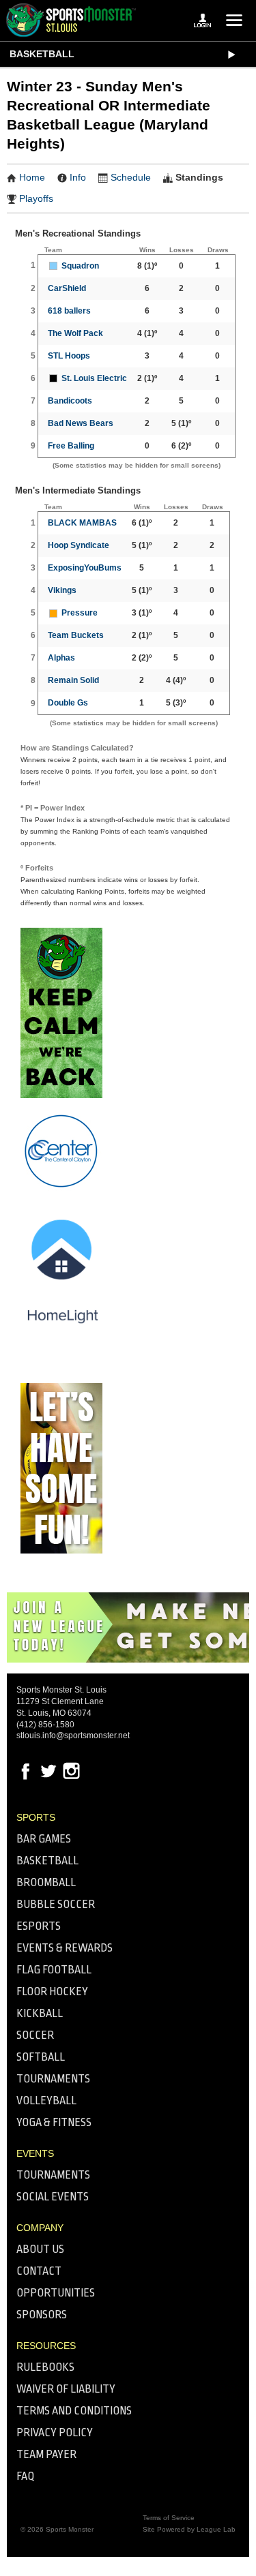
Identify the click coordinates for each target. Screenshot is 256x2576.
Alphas (61, 658)
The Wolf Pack (75, 333)
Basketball (42, 54)
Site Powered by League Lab (189, 2529)
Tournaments (53, 2079)
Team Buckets (76, 635)
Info (78, 177)
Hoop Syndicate (79, 545)
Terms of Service (169, 2518)
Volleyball (46, 2101)
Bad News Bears (81, 423)
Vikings (62, 590)
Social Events (53, 2197)
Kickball (40, 2013)
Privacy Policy (55, 2433)
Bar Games (44, 1839)
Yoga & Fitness (54, 2122)
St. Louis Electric (94, 378)
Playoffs (36, 198)
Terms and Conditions (74, 2411)
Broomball (46, 1882)
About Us (40, 2249)
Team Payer (46, 2454)
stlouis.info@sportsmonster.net (73, 1736)
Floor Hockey (52, 1991)
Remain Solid (73, 680)
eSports (39, 1926)
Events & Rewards (65, 1948)
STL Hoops (69, 356)
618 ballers (69, 311)
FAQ (26, 2476)
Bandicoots (70, 401)
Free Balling (71, 446)
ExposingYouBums (85, 568)
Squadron (80, 266)
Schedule (131, 177)
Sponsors (42, 2315)
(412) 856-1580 (45, 1725)
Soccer (35, 2035)
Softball (41, 2057)
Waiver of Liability (66, 2389)
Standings (199, 177)
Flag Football (54, 1970)
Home (32, 177)
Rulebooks (45, 2367)
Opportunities (56, 2293)
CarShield (67, 288)
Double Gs (68, 703)
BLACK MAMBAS (82, 523)
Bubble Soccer (56, 1904)
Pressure (80, 613)
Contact (39, 2271)
